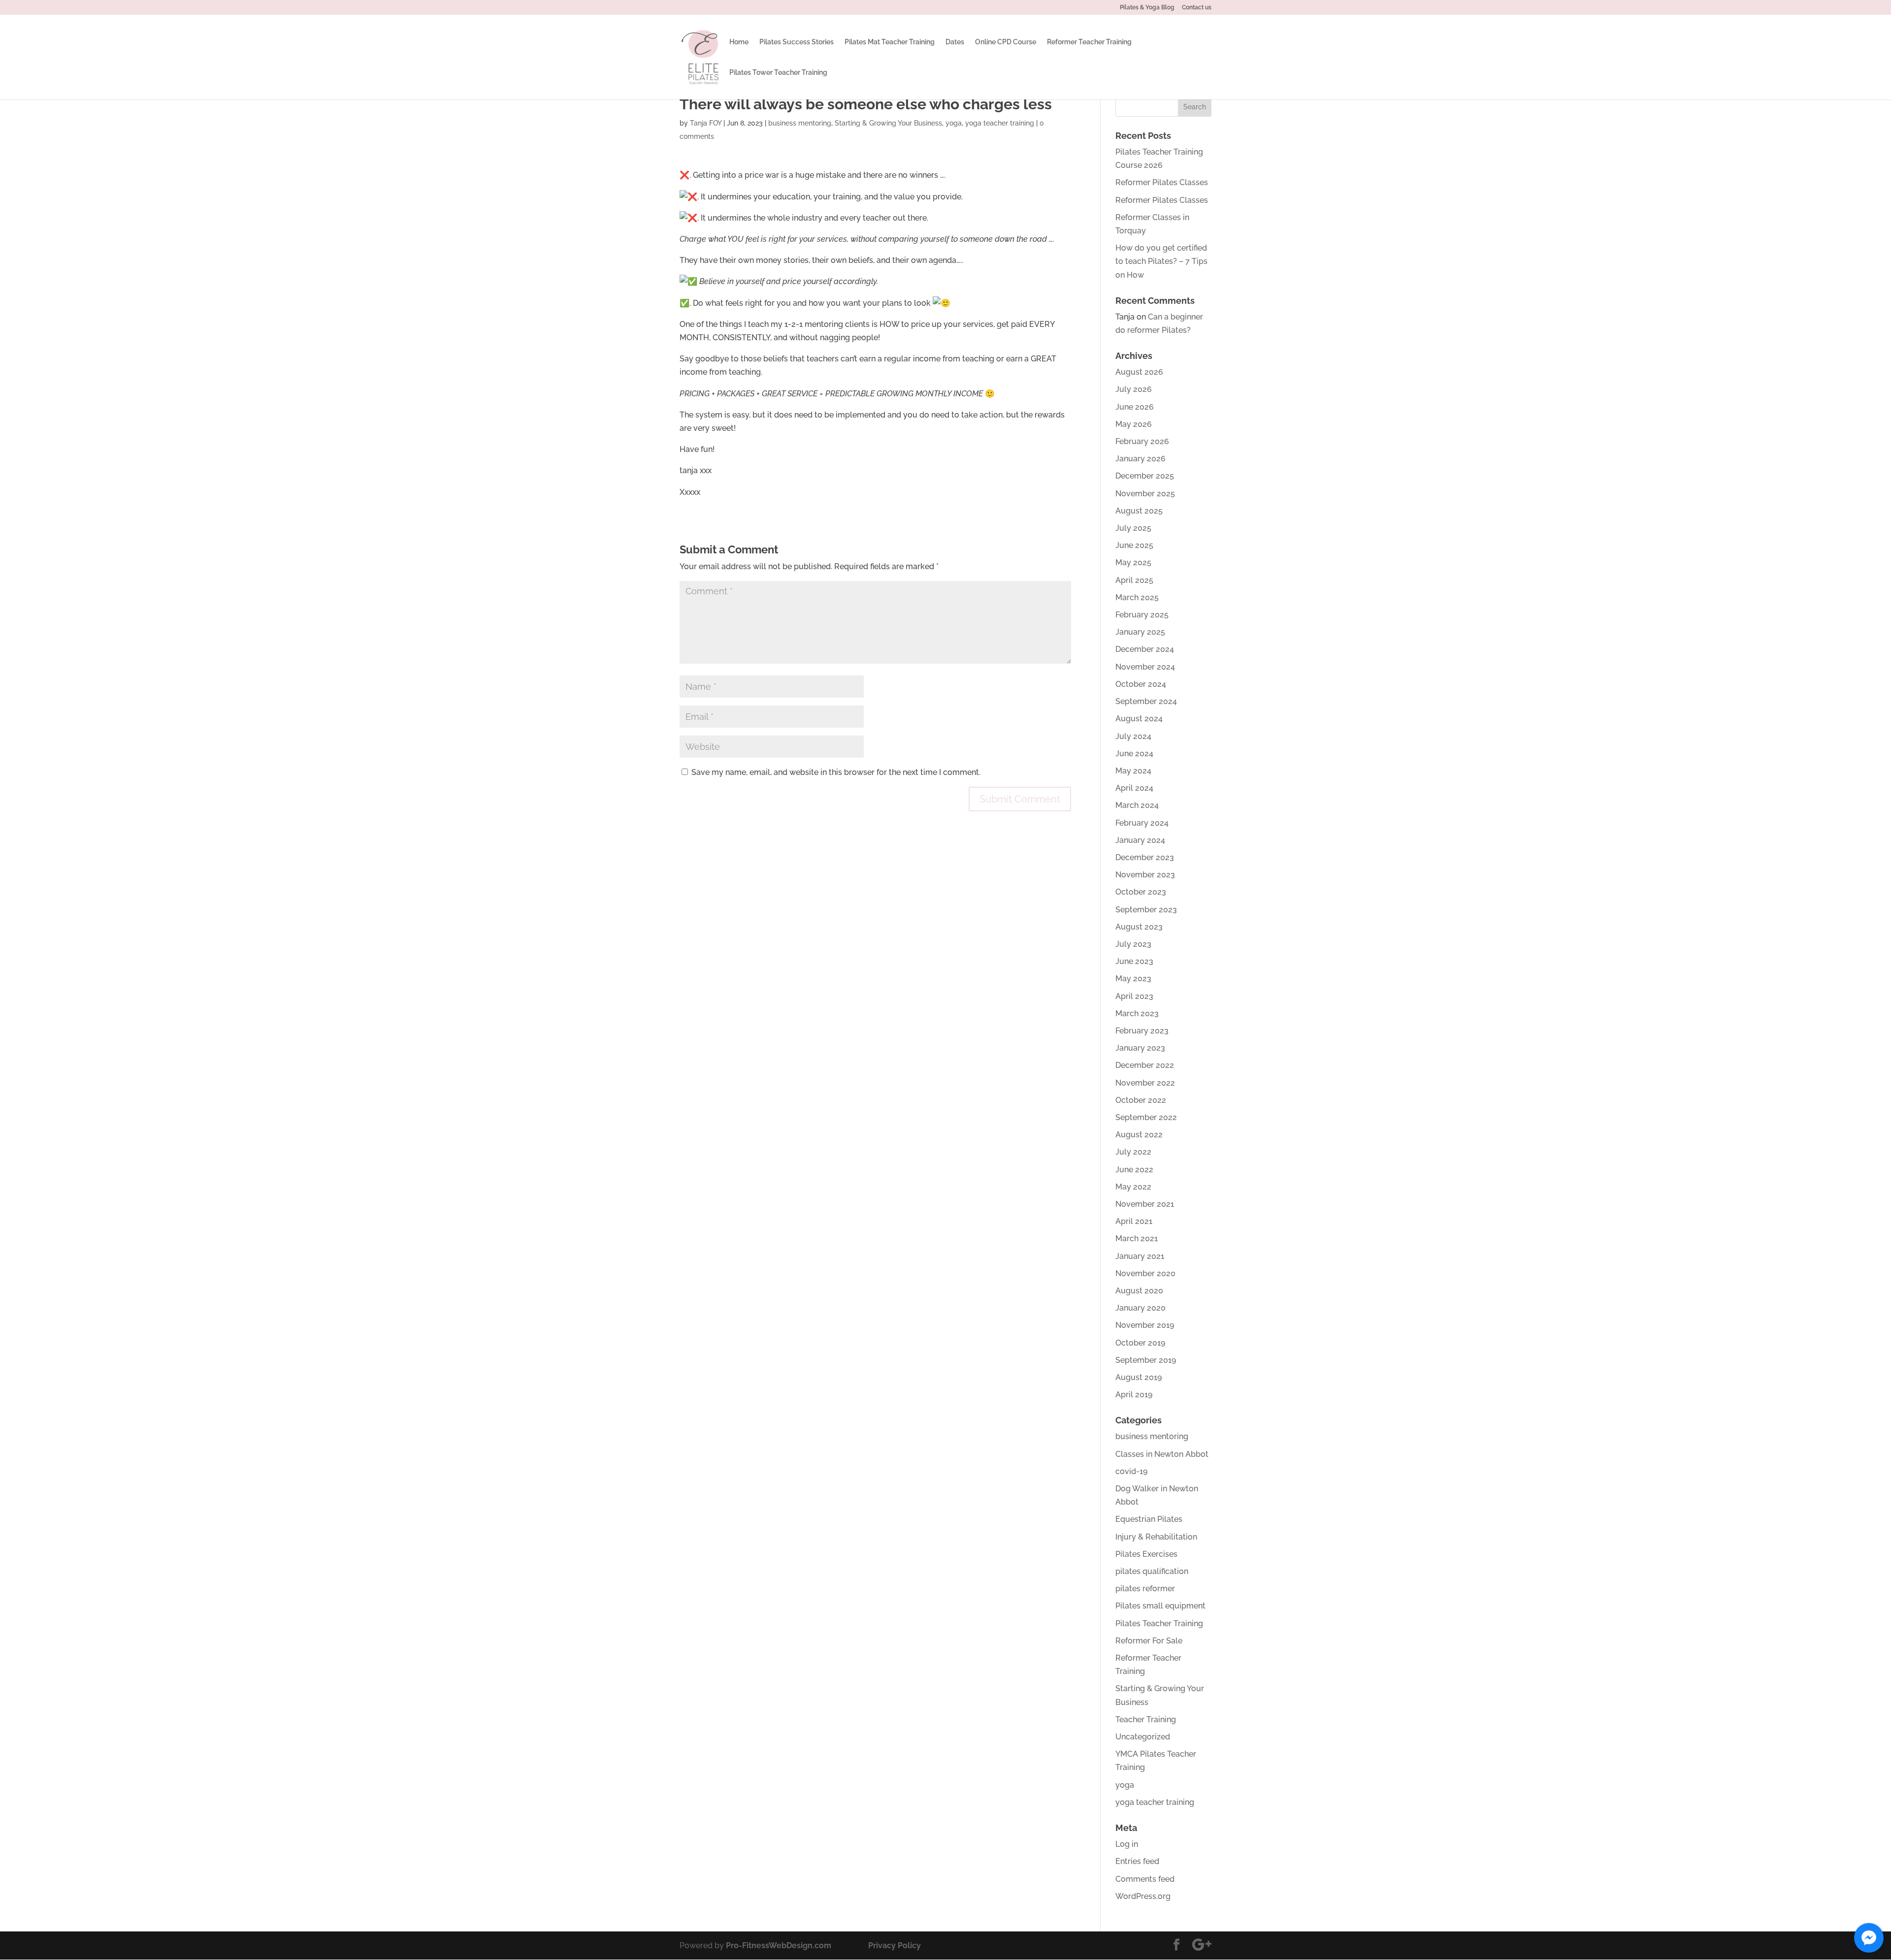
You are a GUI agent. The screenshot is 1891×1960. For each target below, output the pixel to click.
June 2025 (1134, 545)
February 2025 (1142, 615)
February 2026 (1142, 441)
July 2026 (1134, 389)
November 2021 (1145, 1204)
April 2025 (1134, 580)
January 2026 (1141, 459)
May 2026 (1134, 424)
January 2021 (1140, 1256)
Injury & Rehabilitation (1156, 1537)
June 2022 (1134, 1170)
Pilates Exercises (1146, 1554)
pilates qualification (1152, 1571)
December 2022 (1145, 1065)
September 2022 (1146, 1117)
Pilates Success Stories (797, 42)
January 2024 (1140, 840)
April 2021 (1134, 1221)
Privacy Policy (895, 1945)
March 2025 (1137, 597)
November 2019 (1145, 1325)
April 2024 (1134, 788)
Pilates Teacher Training (1159, 1623)
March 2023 (1137, 1013)
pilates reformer (1145, 1589)
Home (739, 42)
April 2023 (1134, 996)
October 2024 (1141, 684)
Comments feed (1145, 1879)
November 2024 (1145, 667)
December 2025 (1145, 476)
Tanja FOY (706, 123)
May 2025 (1133, 562)
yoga (954, 123)
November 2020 (1145, 1273)
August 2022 (1139, 1135)
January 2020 (1141, 1308)
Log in (1127, 1844)
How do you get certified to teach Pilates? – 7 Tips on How (1161, 261)
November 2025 (1145, 494)
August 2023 (1139, 927)
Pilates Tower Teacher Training (778, 73)
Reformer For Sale (1149, 1641)
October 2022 (1141, 1100)
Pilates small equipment (1160, 1606)
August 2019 (1139, 1377)
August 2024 (1139, 719)
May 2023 (1133, 979)
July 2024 (1133, 736)
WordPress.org (1143, 1896)
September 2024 (1146, 701)
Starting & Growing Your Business (888, 123)
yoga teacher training (1000, 123)
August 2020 (1139, 1291)
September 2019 (1146, 1360)
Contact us (1197, 8)
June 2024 (1134, 754)
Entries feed (1137, 1861)
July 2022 (1133, 1152)
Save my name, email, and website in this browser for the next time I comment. (836, 772)
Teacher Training (1146, 1719)
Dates (955, 42)
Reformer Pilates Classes (1162, 182)
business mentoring (800, 123)
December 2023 (1145, 857)
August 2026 (1139, 372)
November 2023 (1145, 875)
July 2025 (1133, 528)
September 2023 (1146, 910)
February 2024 (1142, 823)
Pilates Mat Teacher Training (890, 42)
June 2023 (1134, 961)
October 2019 (1140, 1343)
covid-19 (1131, 1471)
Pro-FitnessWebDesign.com (779, 1945)
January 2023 (1140, 1048)
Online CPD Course (1006, 42)
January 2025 (1140, 632)
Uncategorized (1143, 1737)
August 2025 (1139, 511)
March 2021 (1137, 1238)
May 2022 (1133, 1187)
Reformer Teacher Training (1089, 42)
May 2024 (1133, 771)
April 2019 (1134, 1395)
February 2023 (1142, 1031)
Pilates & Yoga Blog (1147, 8)
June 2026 (1135, 407)
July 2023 (1133, 944)
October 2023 (1141, 892)
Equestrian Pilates (1149, 1519)
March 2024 (1137, 805)
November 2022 (1145, 1083)
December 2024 (1145, 649)
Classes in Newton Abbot (1162, 1454)
